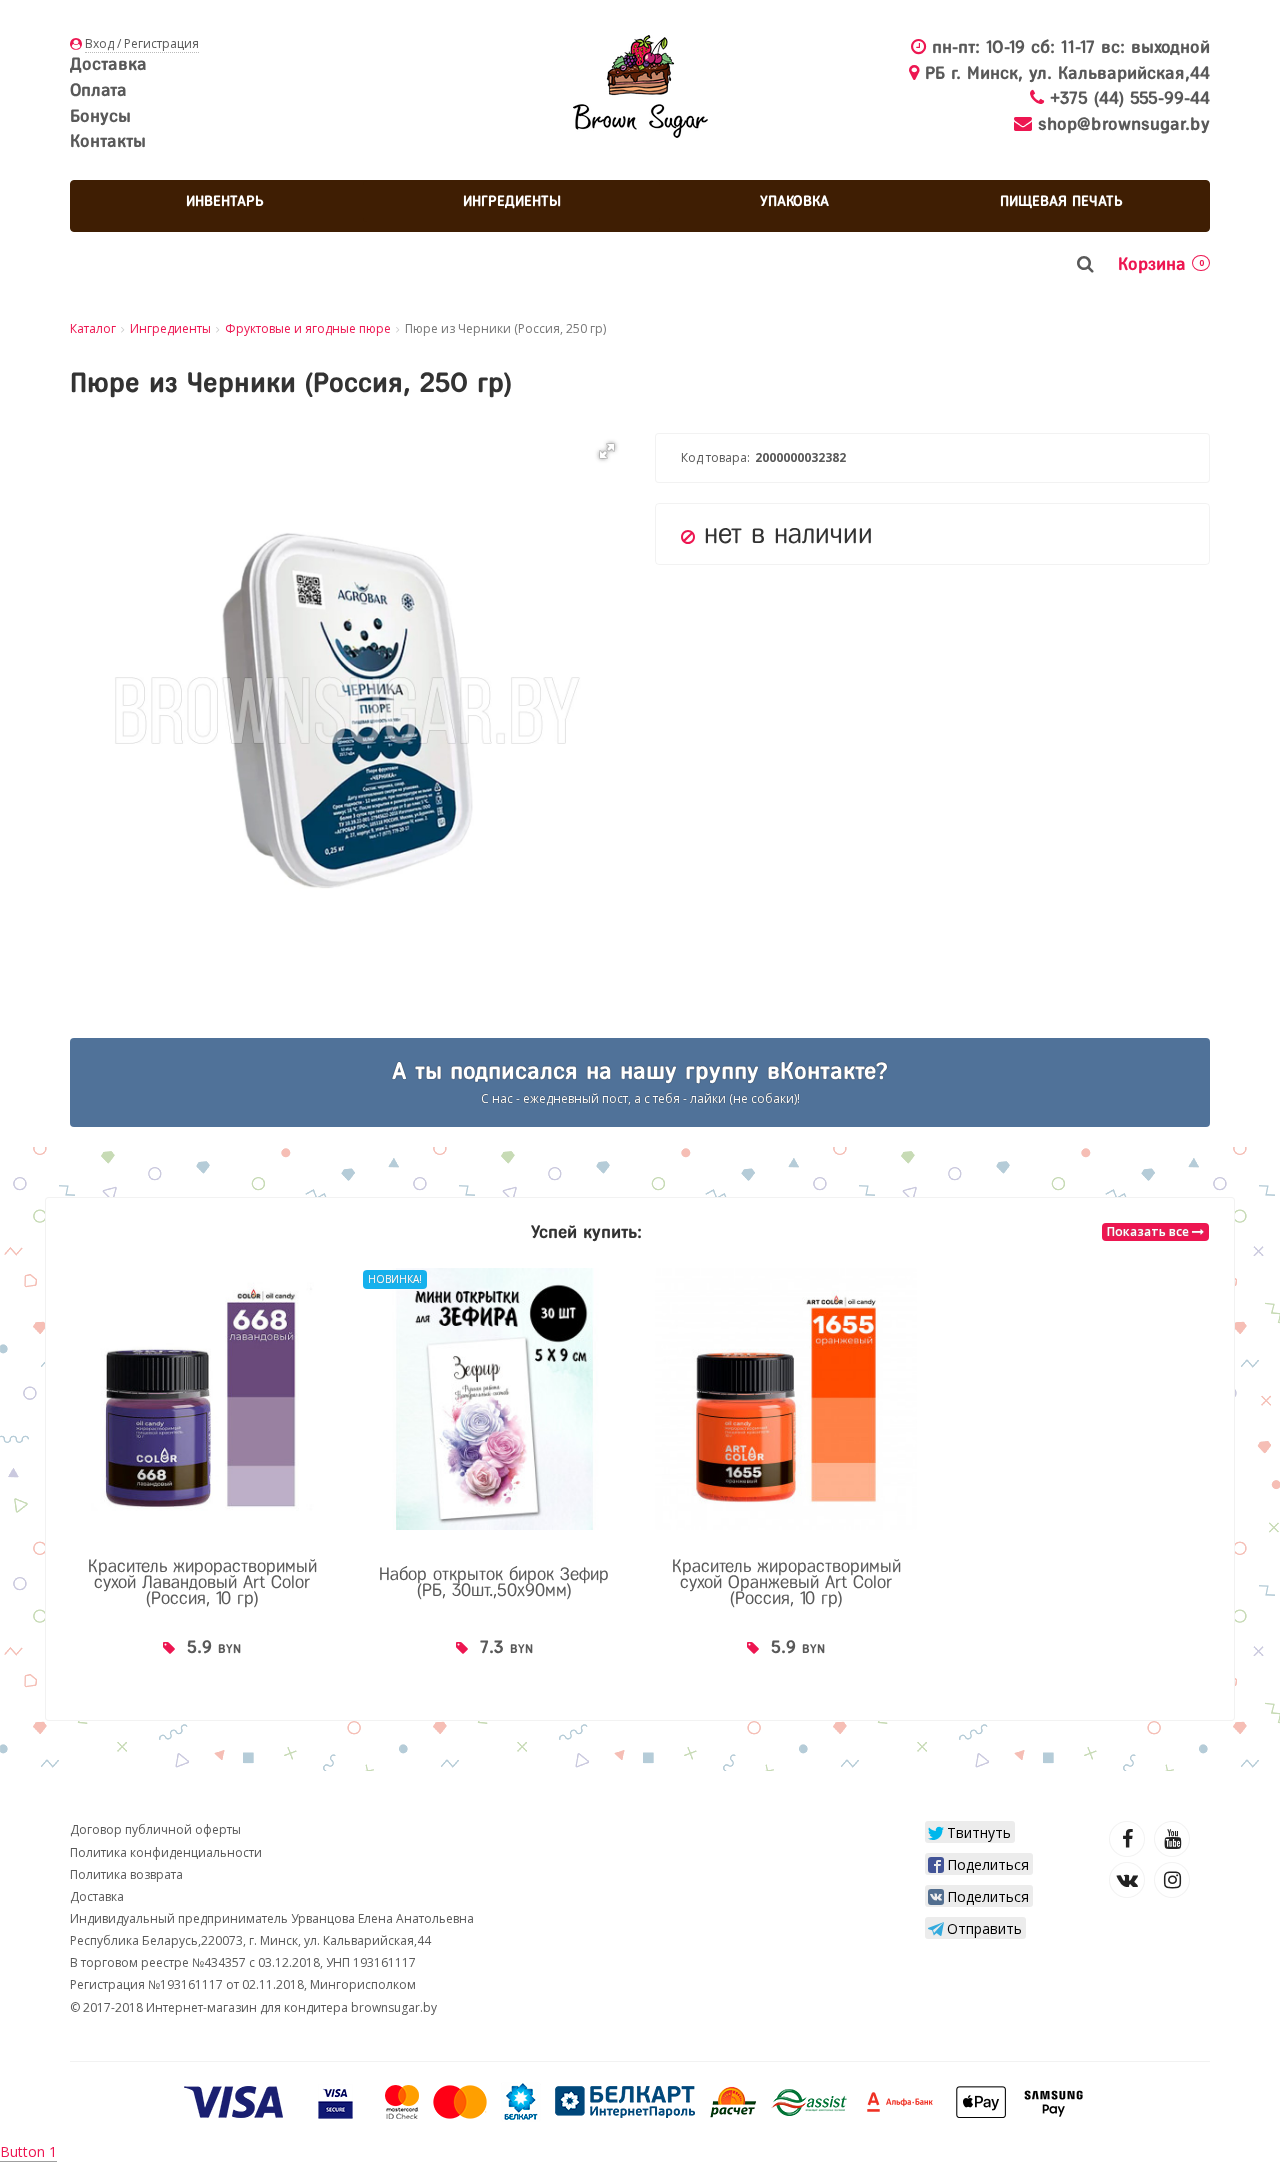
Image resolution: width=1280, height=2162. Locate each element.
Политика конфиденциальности (166, 1852)
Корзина (1161, 264)
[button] (607, 451)
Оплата (98, 90)
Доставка (108, 64)
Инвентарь (225, 201)
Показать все (1149, 1231)
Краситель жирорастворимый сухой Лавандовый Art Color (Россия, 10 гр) (202, 1582)
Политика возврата (126, 1874)
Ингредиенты (512, 201)
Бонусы (100, 116)
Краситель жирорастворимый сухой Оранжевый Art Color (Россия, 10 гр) (786, 1582)
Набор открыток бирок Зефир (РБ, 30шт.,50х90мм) (494, 1582)
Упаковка (794, 201)
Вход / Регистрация (142, 43)
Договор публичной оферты (155, 1829)
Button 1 (28, 2151)
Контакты (108, 141)
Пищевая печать (1061, 201)
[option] (202, 1482)
